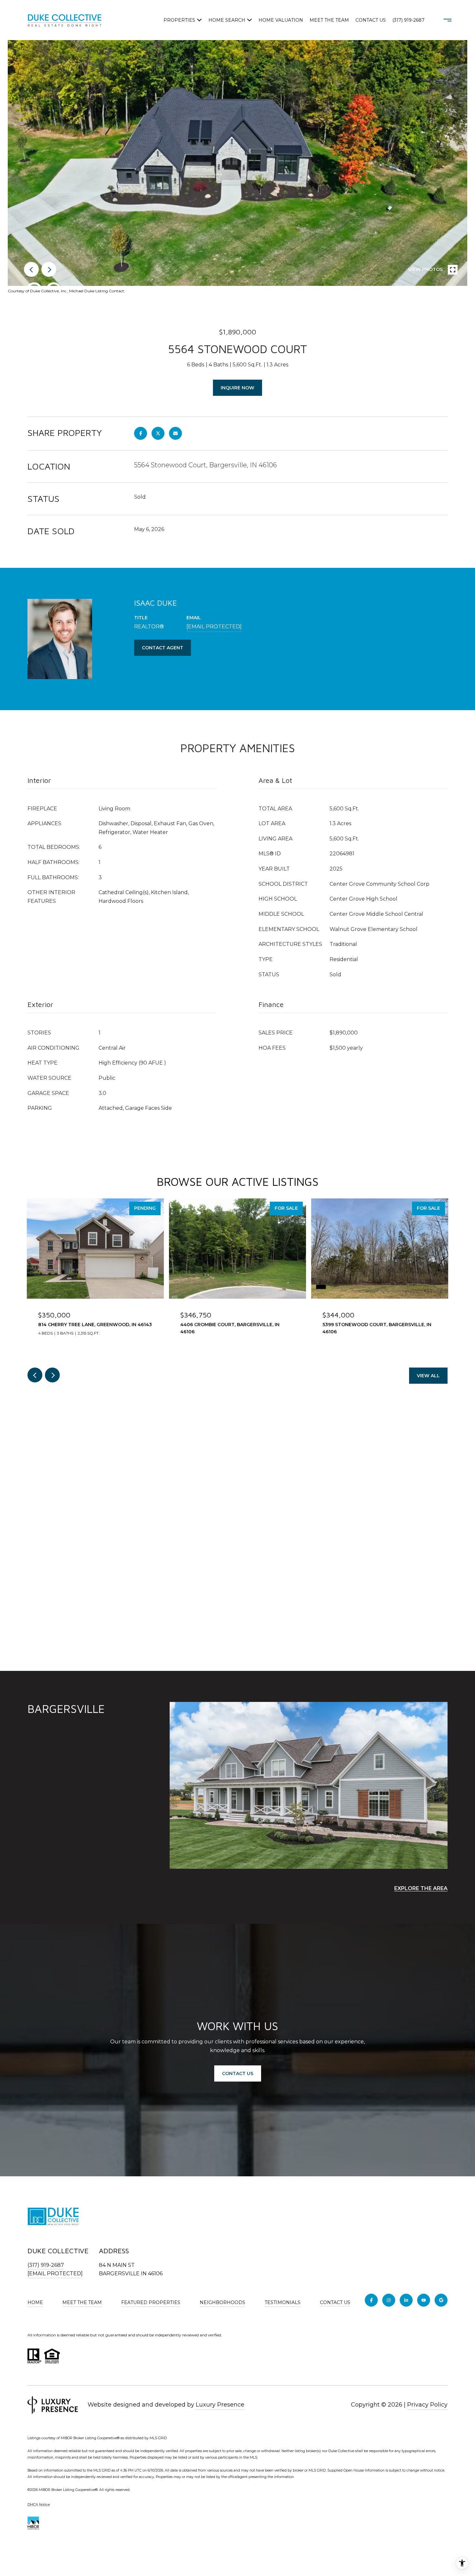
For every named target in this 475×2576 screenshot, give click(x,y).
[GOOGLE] (441, 2300)
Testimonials (283, 2302)
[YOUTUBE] (424, 2300)
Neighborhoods (222, 2302)
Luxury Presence (220, 2405)
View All (428, 1376)
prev (31, 269)
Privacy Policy (427, 2405)
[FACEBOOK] (371, 2300)
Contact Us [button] (238, 2073)
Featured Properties (151, 2302)
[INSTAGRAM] (389, 2300)
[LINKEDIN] (406, 2300)
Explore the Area (421, 1888)
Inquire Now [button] (238, 388)
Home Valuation (281, 20)
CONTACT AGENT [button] (163, 648)
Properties (179, 20)
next (49, 269)
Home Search (227, 20)
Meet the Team (329, 20)
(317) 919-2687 (408, 20)
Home (35, 2302)
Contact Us (335, 2303)
